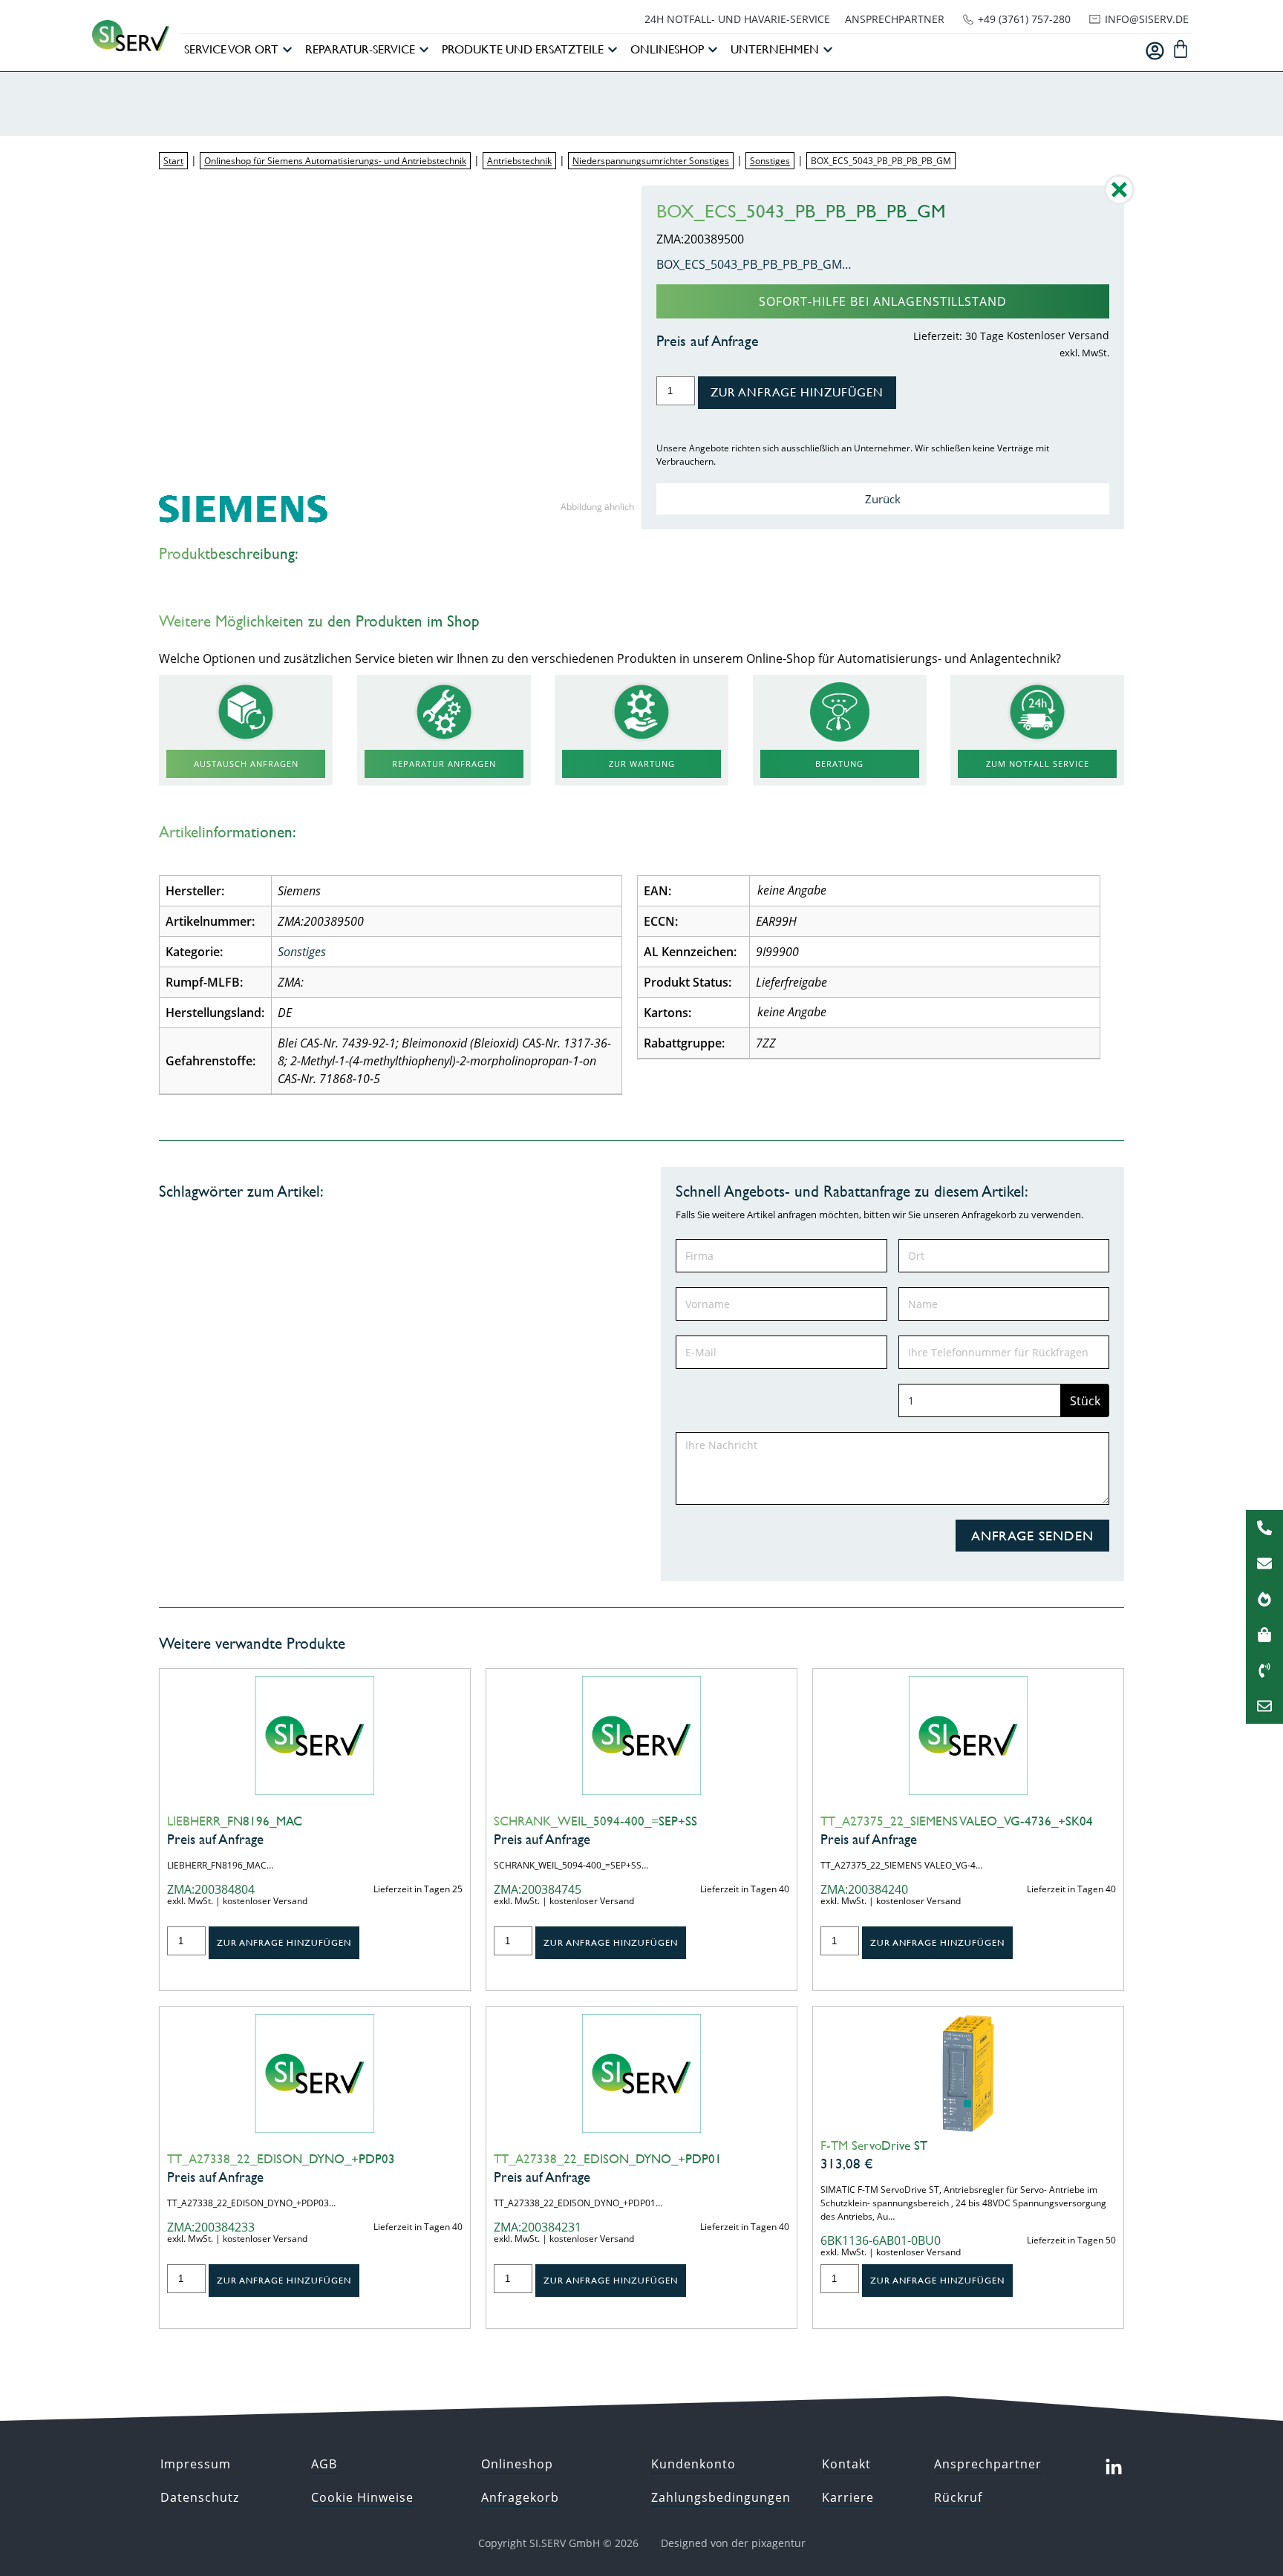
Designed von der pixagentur (733, 2543)
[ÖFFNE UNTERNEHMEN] (828, 50)
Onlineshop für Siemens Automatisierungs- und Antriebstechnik (335, 161)
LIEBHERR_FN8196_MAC (235, 1821)
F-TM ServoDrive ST (874, 2145)
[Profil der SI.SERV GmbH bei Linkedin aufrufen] (1114, 2468)
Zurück (883, 499)
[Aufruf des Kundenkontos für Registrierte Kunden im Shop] (1155, 51)
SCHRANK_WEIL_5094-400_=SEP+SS (595, 1821)
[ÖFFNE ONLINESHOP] (713, 50)
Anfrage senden (1032, 1536)
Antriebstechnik (519, 161)
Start (173, 161)
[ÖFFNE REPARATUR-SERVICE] (424, 50)
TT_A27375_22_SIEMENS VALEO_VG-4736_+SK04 (957, 1821)
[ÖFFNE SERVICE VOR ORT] (287, 50)
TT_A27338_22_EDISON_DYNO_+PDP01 (608, 2159)
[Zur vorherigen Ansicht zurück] (1119, 200)
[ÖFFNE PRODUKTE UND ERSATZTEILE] (613, 50)
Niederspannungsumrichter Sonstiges (651, 161)
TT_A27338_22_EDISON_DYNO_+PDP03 (281, 2159)
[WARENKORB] (1181, 49)
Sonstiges (770, 161)
